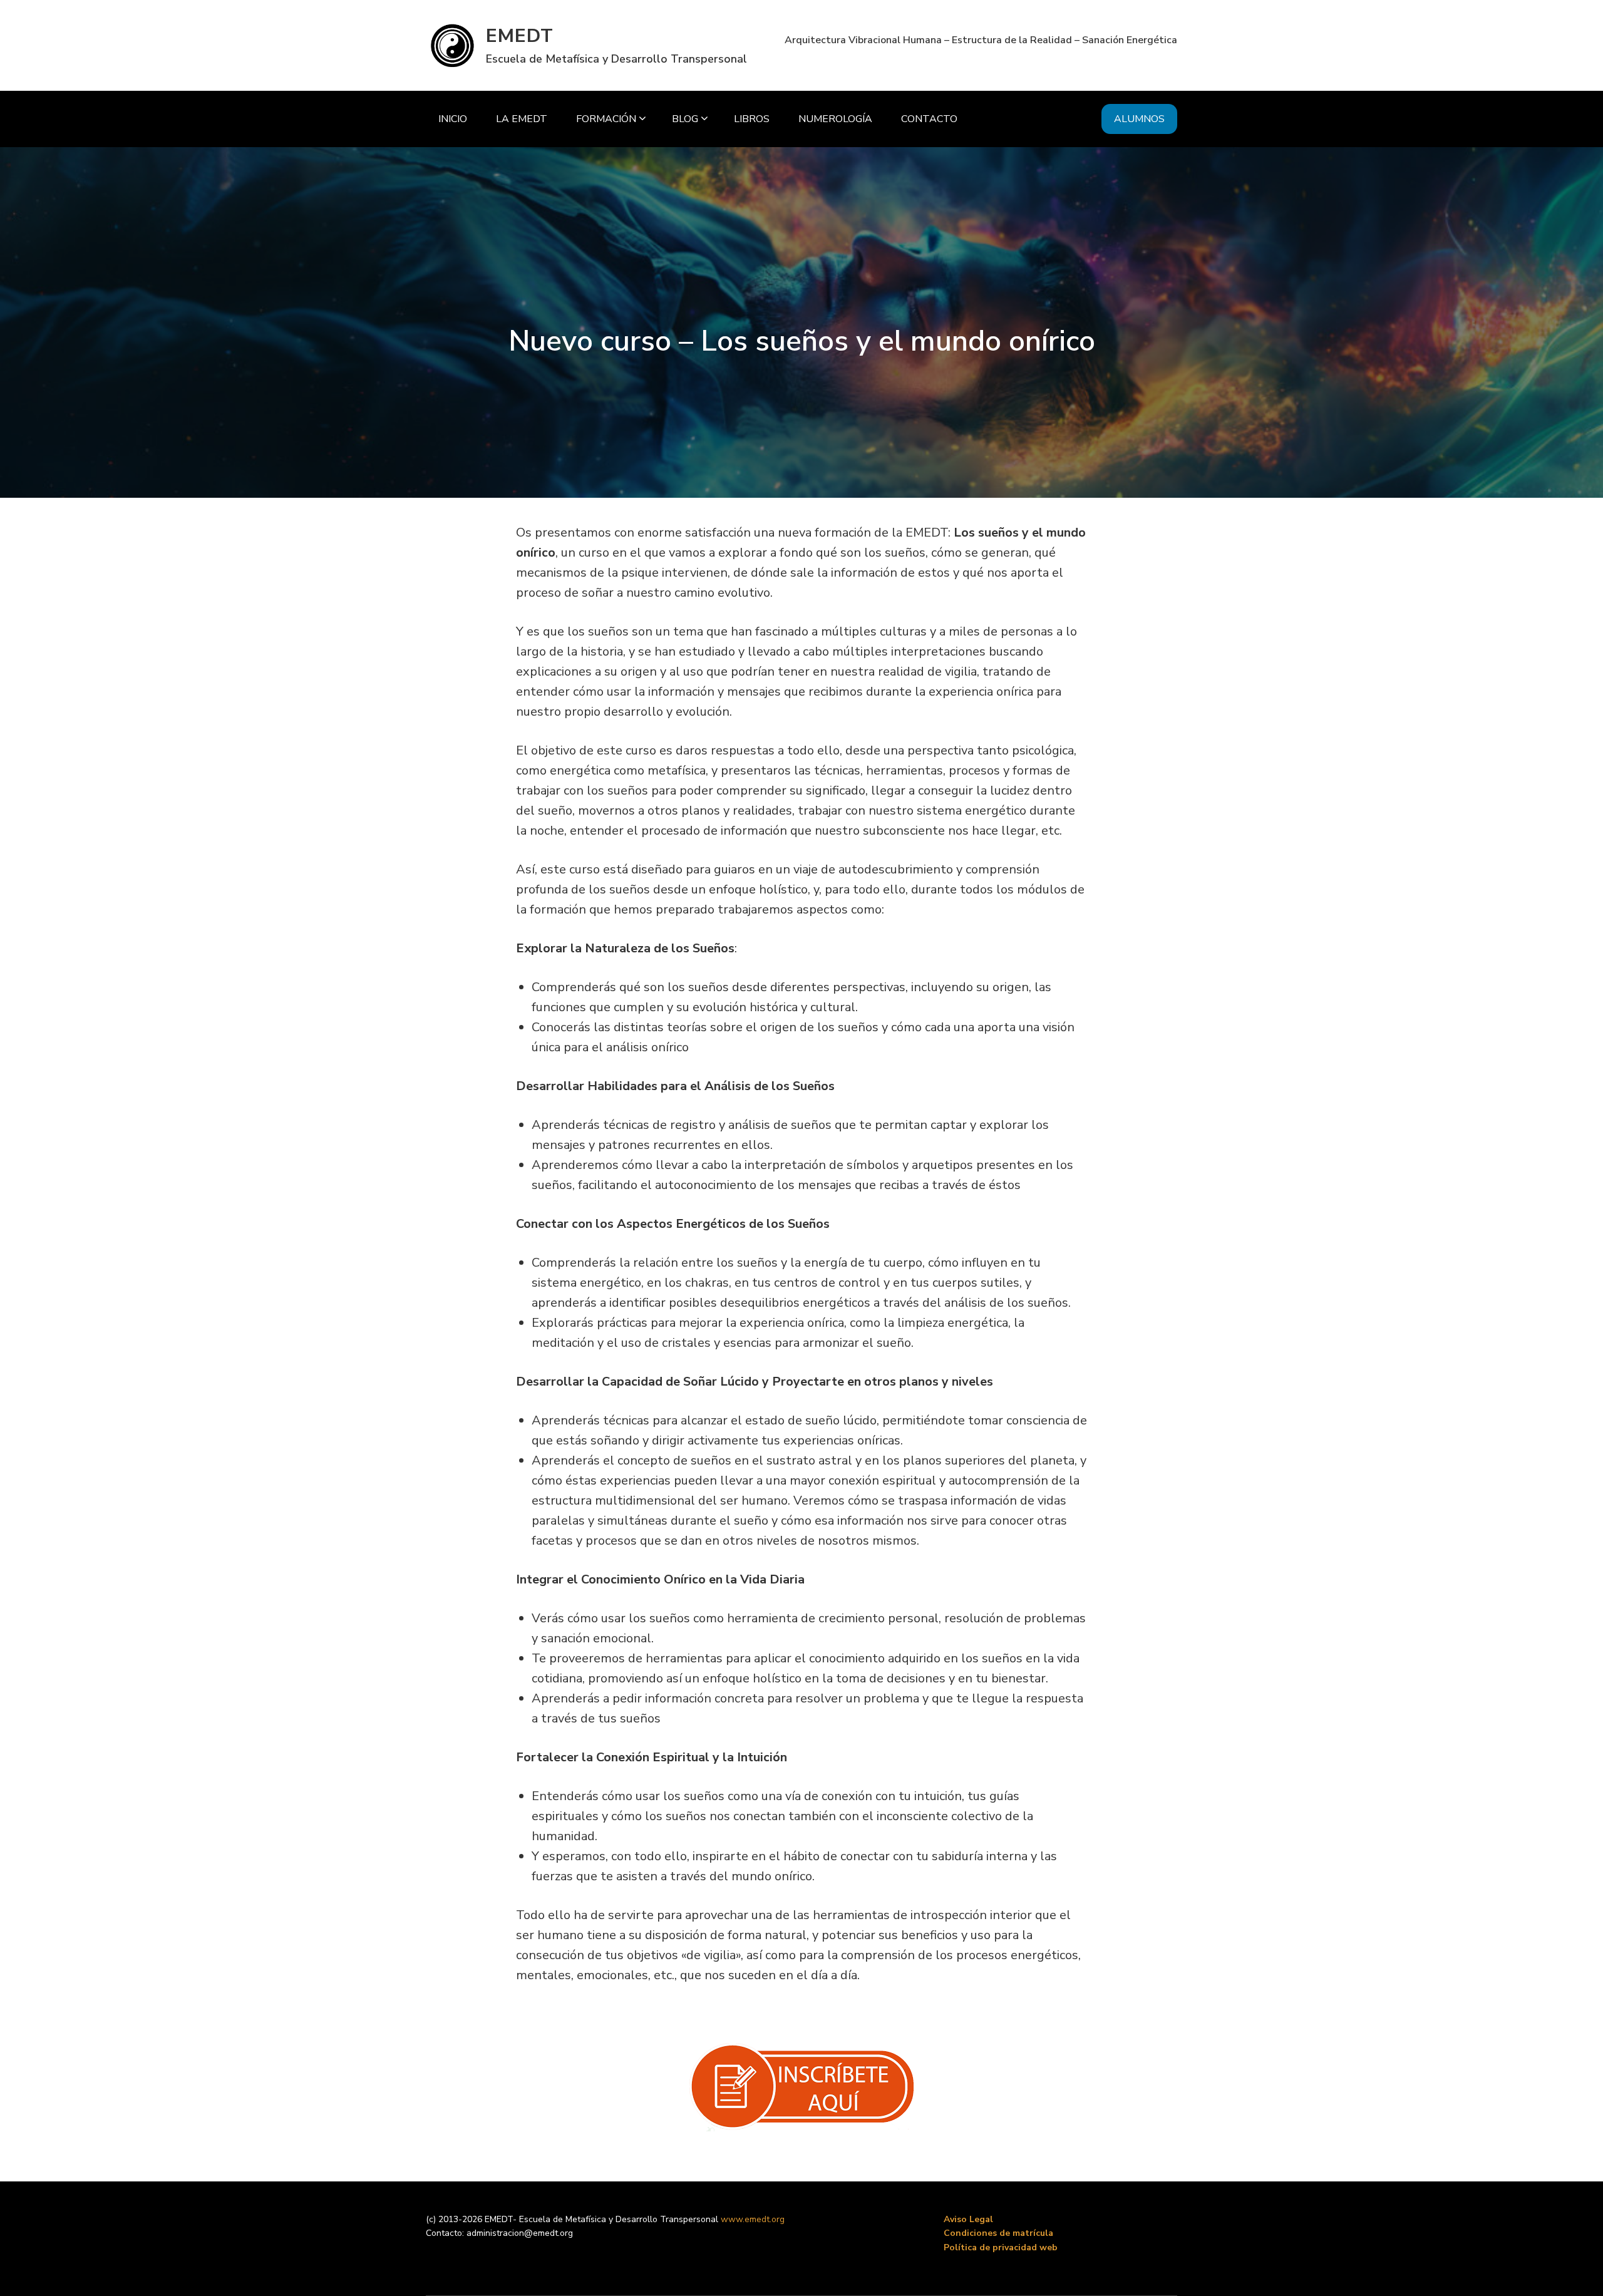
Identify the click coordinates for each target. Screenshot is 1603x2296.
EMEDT (520, 36)
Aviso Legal (968, 2219)
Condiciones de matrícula (998, 2233)
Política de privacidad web (1001, 2247)
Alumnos (1139, 119)
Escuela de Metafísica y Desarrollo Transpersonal (616, 59)
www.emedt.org (753, 2219)
